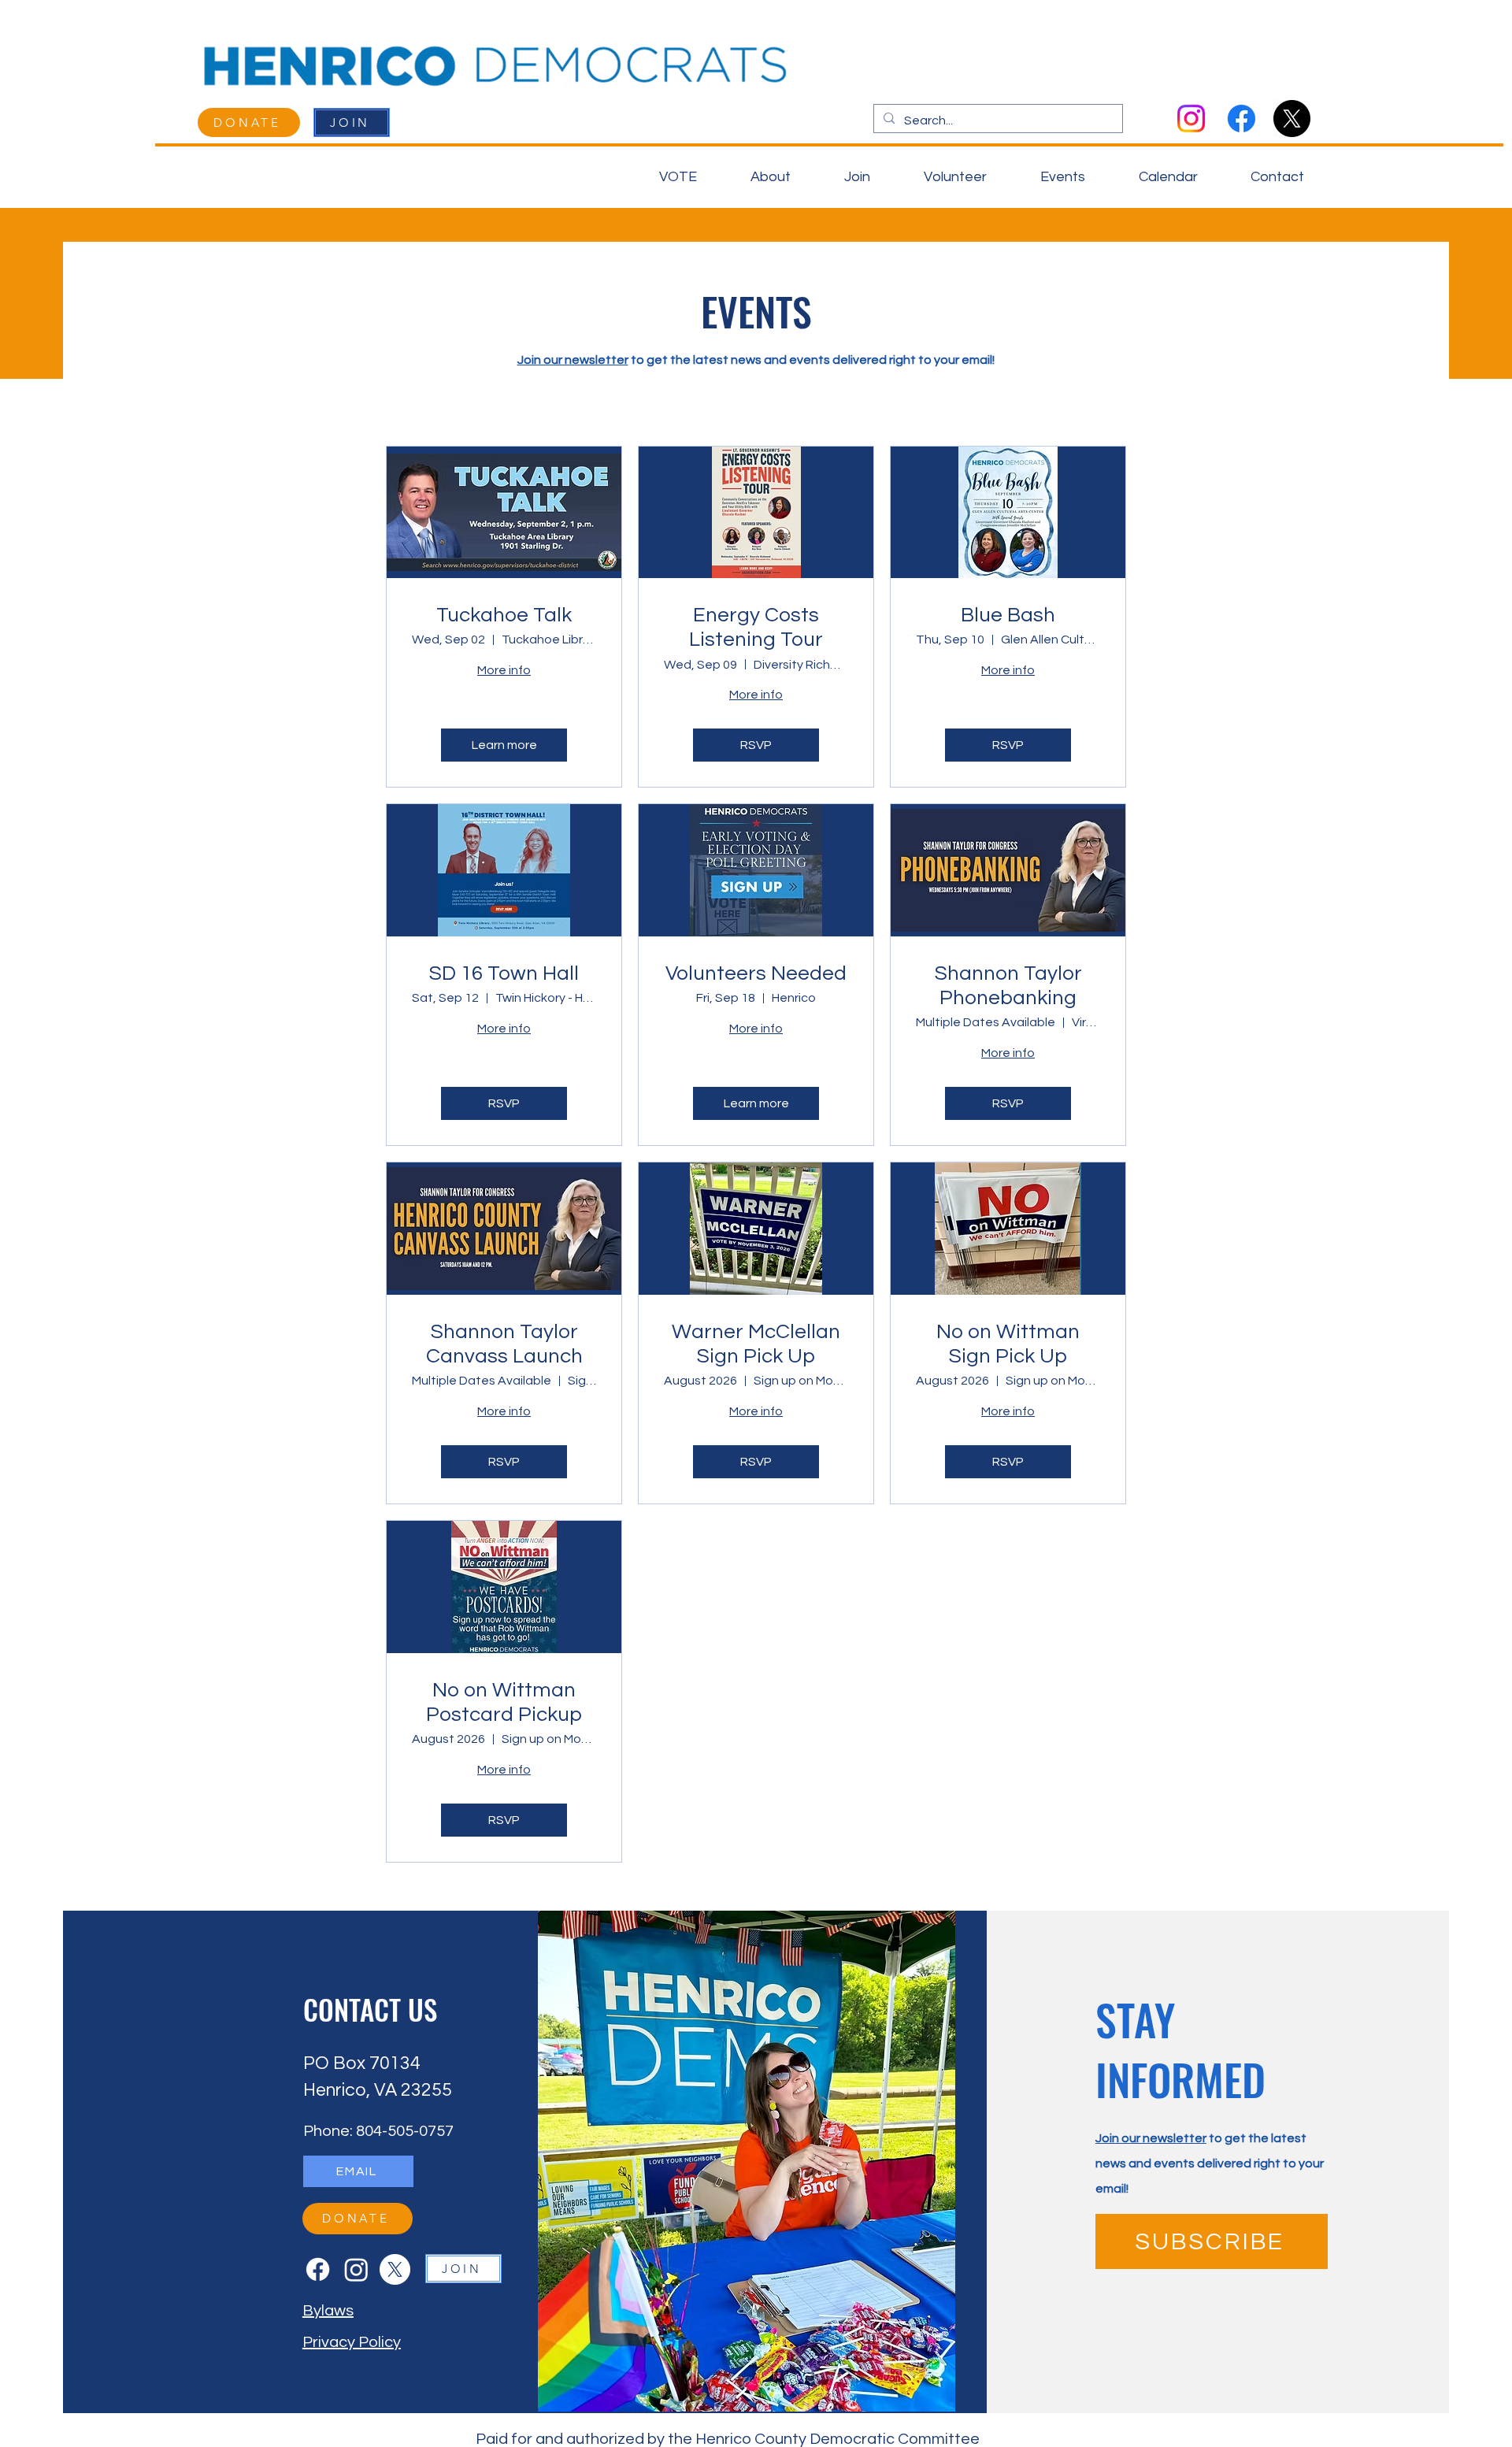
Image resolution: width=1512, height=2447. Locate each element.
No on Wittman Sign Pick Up (1008, 1344)
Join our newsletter (573, 360)
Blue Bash (1008, 615)
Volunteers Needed (756, 973)
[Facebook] (1241, 119)
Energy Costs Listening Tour (756, 627)
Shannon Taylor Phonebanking (1008, 986)
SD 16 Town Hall (504, 973)
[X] (1292, 119)
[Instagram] (1191, 119)
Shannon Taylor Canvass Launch (504, 1344)
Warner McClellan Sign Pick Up (756, 1344)
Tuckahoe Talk (504, 615)
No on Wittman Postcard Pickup (504, 1702)
